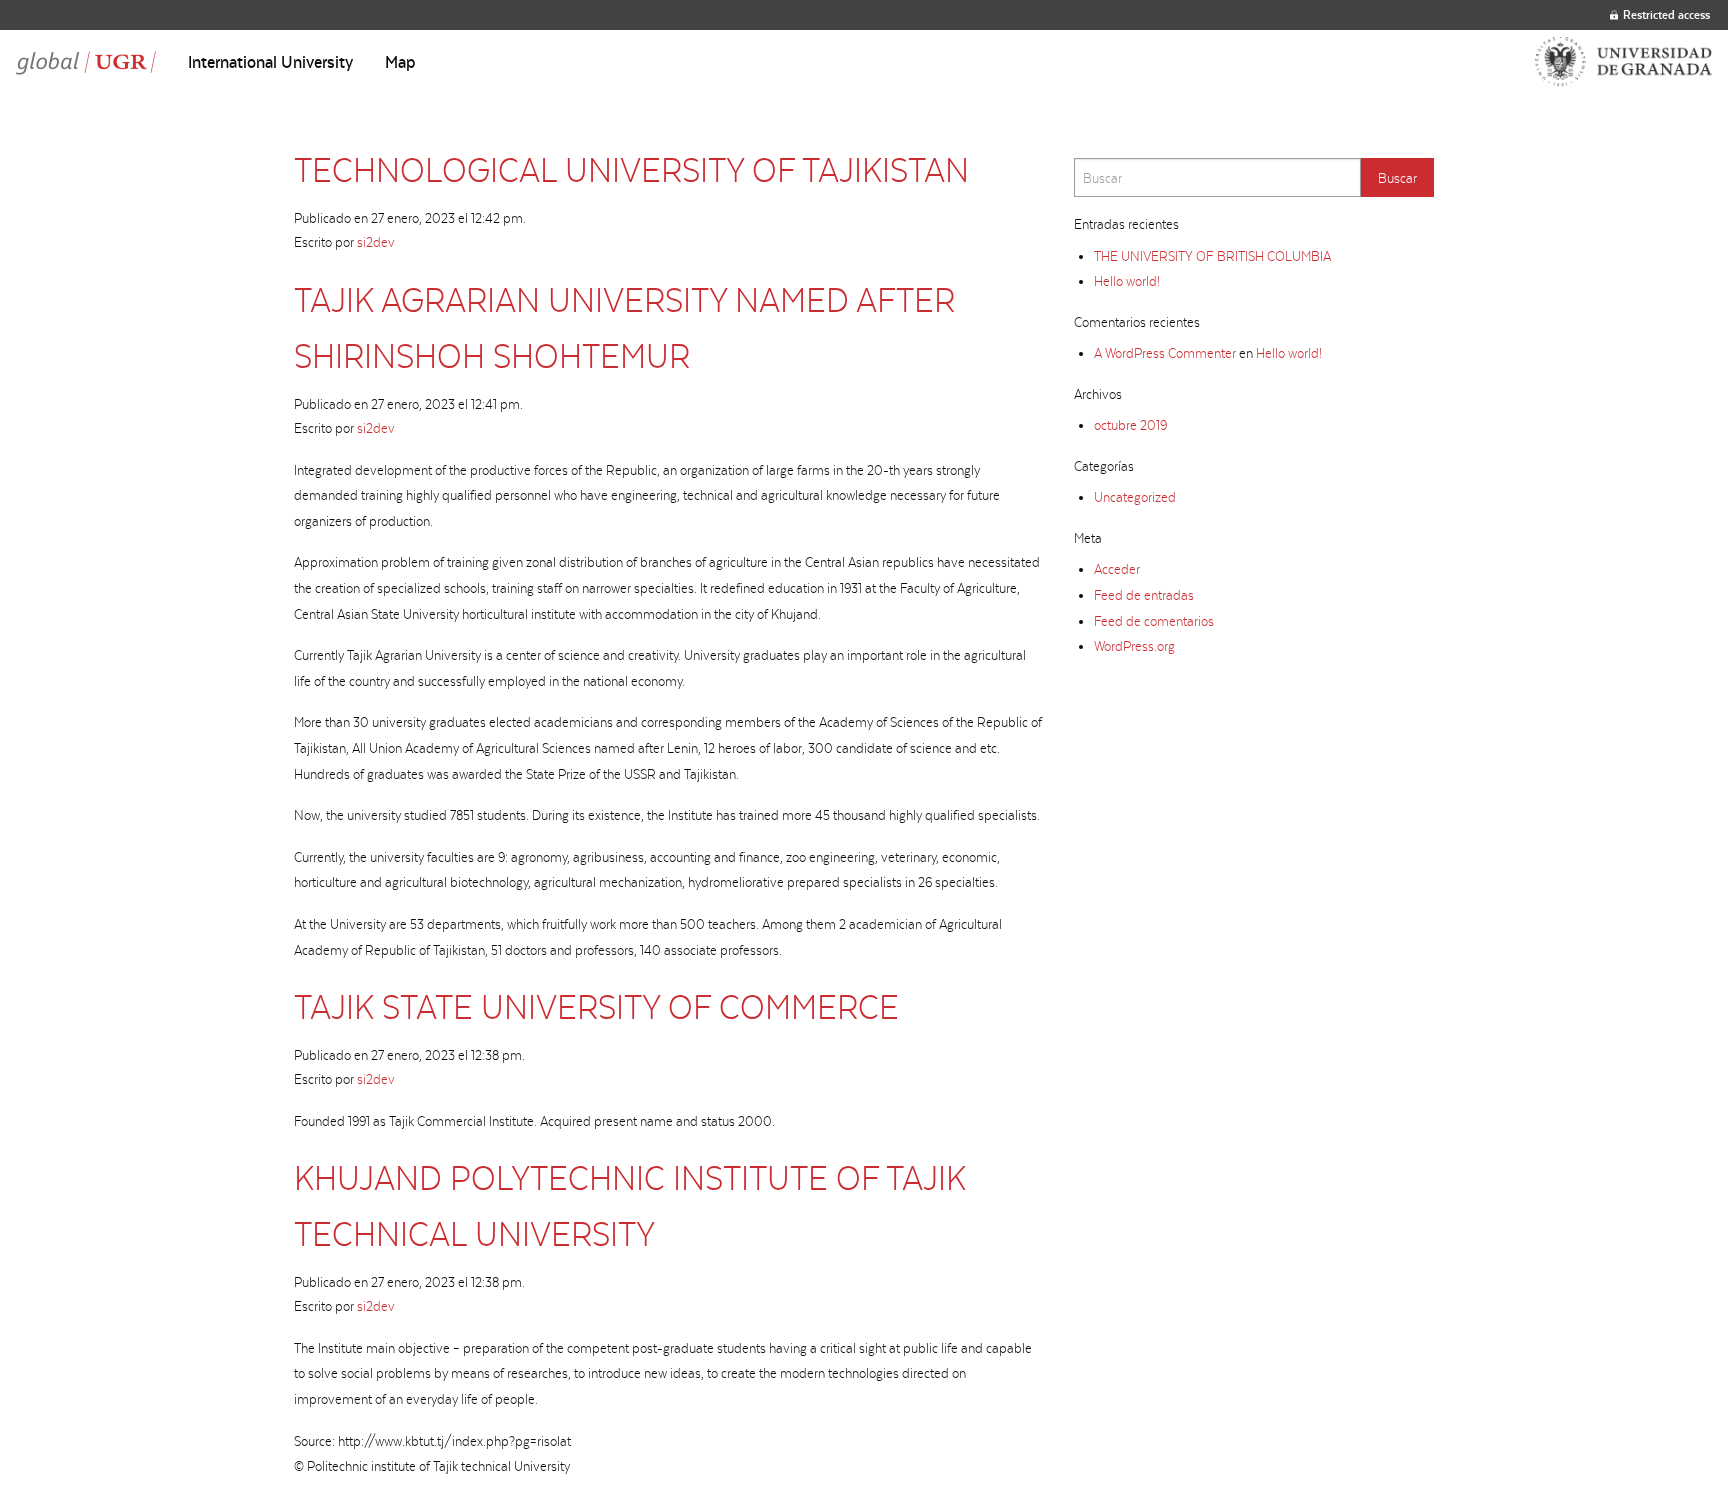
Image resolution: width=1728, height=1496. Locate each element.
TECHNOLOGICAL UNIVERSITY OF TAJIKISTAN (631, 169)
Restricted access (1666, 14)
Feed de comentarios (1154, 621)
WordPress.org (1134, 646)
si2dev (376, 242)
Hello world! (1127, 281)
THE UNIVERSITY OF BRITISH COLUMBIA (1212, 256)
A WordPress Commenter (1165, 353)
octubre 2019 (1130, 425)
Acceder (1117, 569)
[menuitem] (270, 62)
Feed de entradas (1144, 595)
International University (270, 62)
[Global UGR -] (86, 62)
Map (400, 62)
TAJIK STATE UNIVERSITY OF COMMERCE (596, 1006)
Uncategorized (1135, 497)
